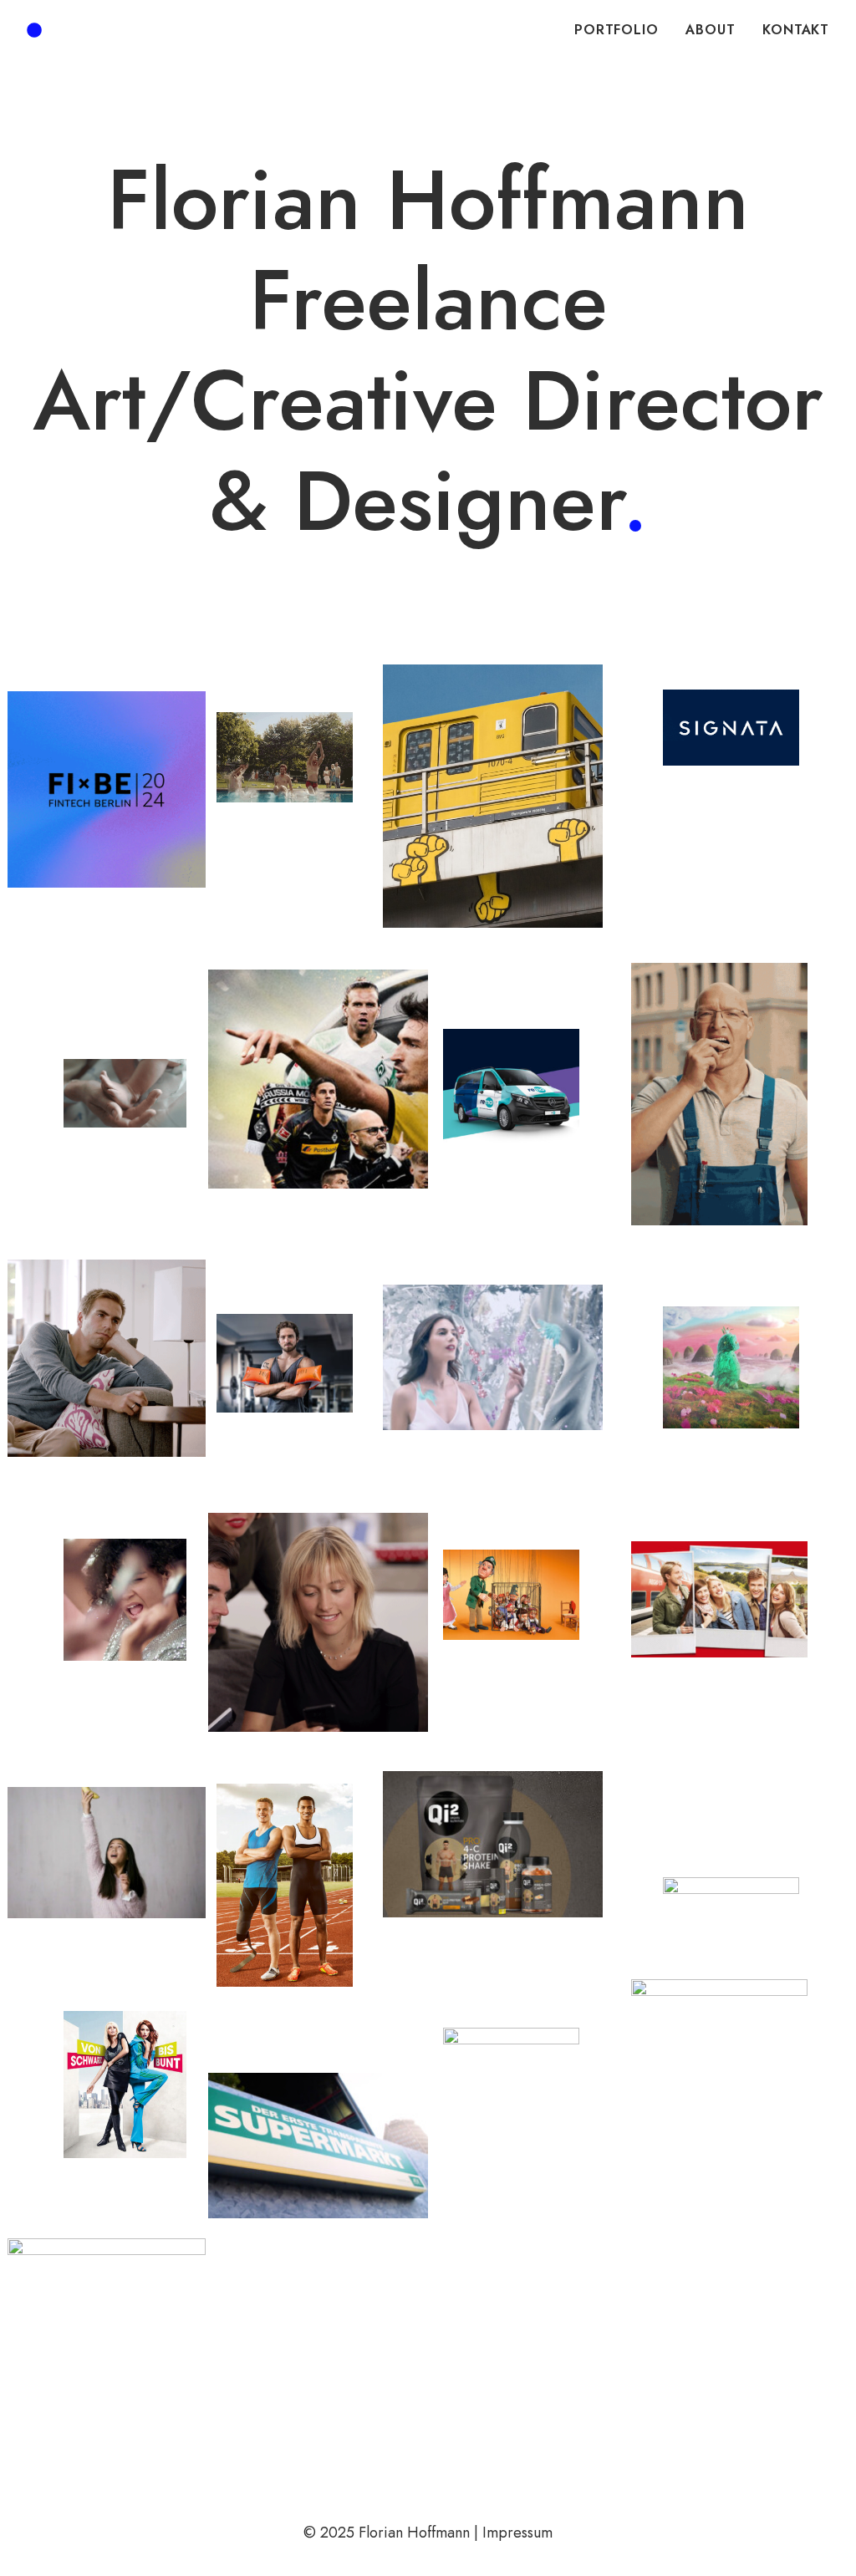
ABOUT (710, 30)
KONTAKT (796, 30)
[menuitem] (622, 30)
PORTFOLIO (616, 30)
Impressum (517, 2533)
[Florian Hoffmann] (34, 30)
